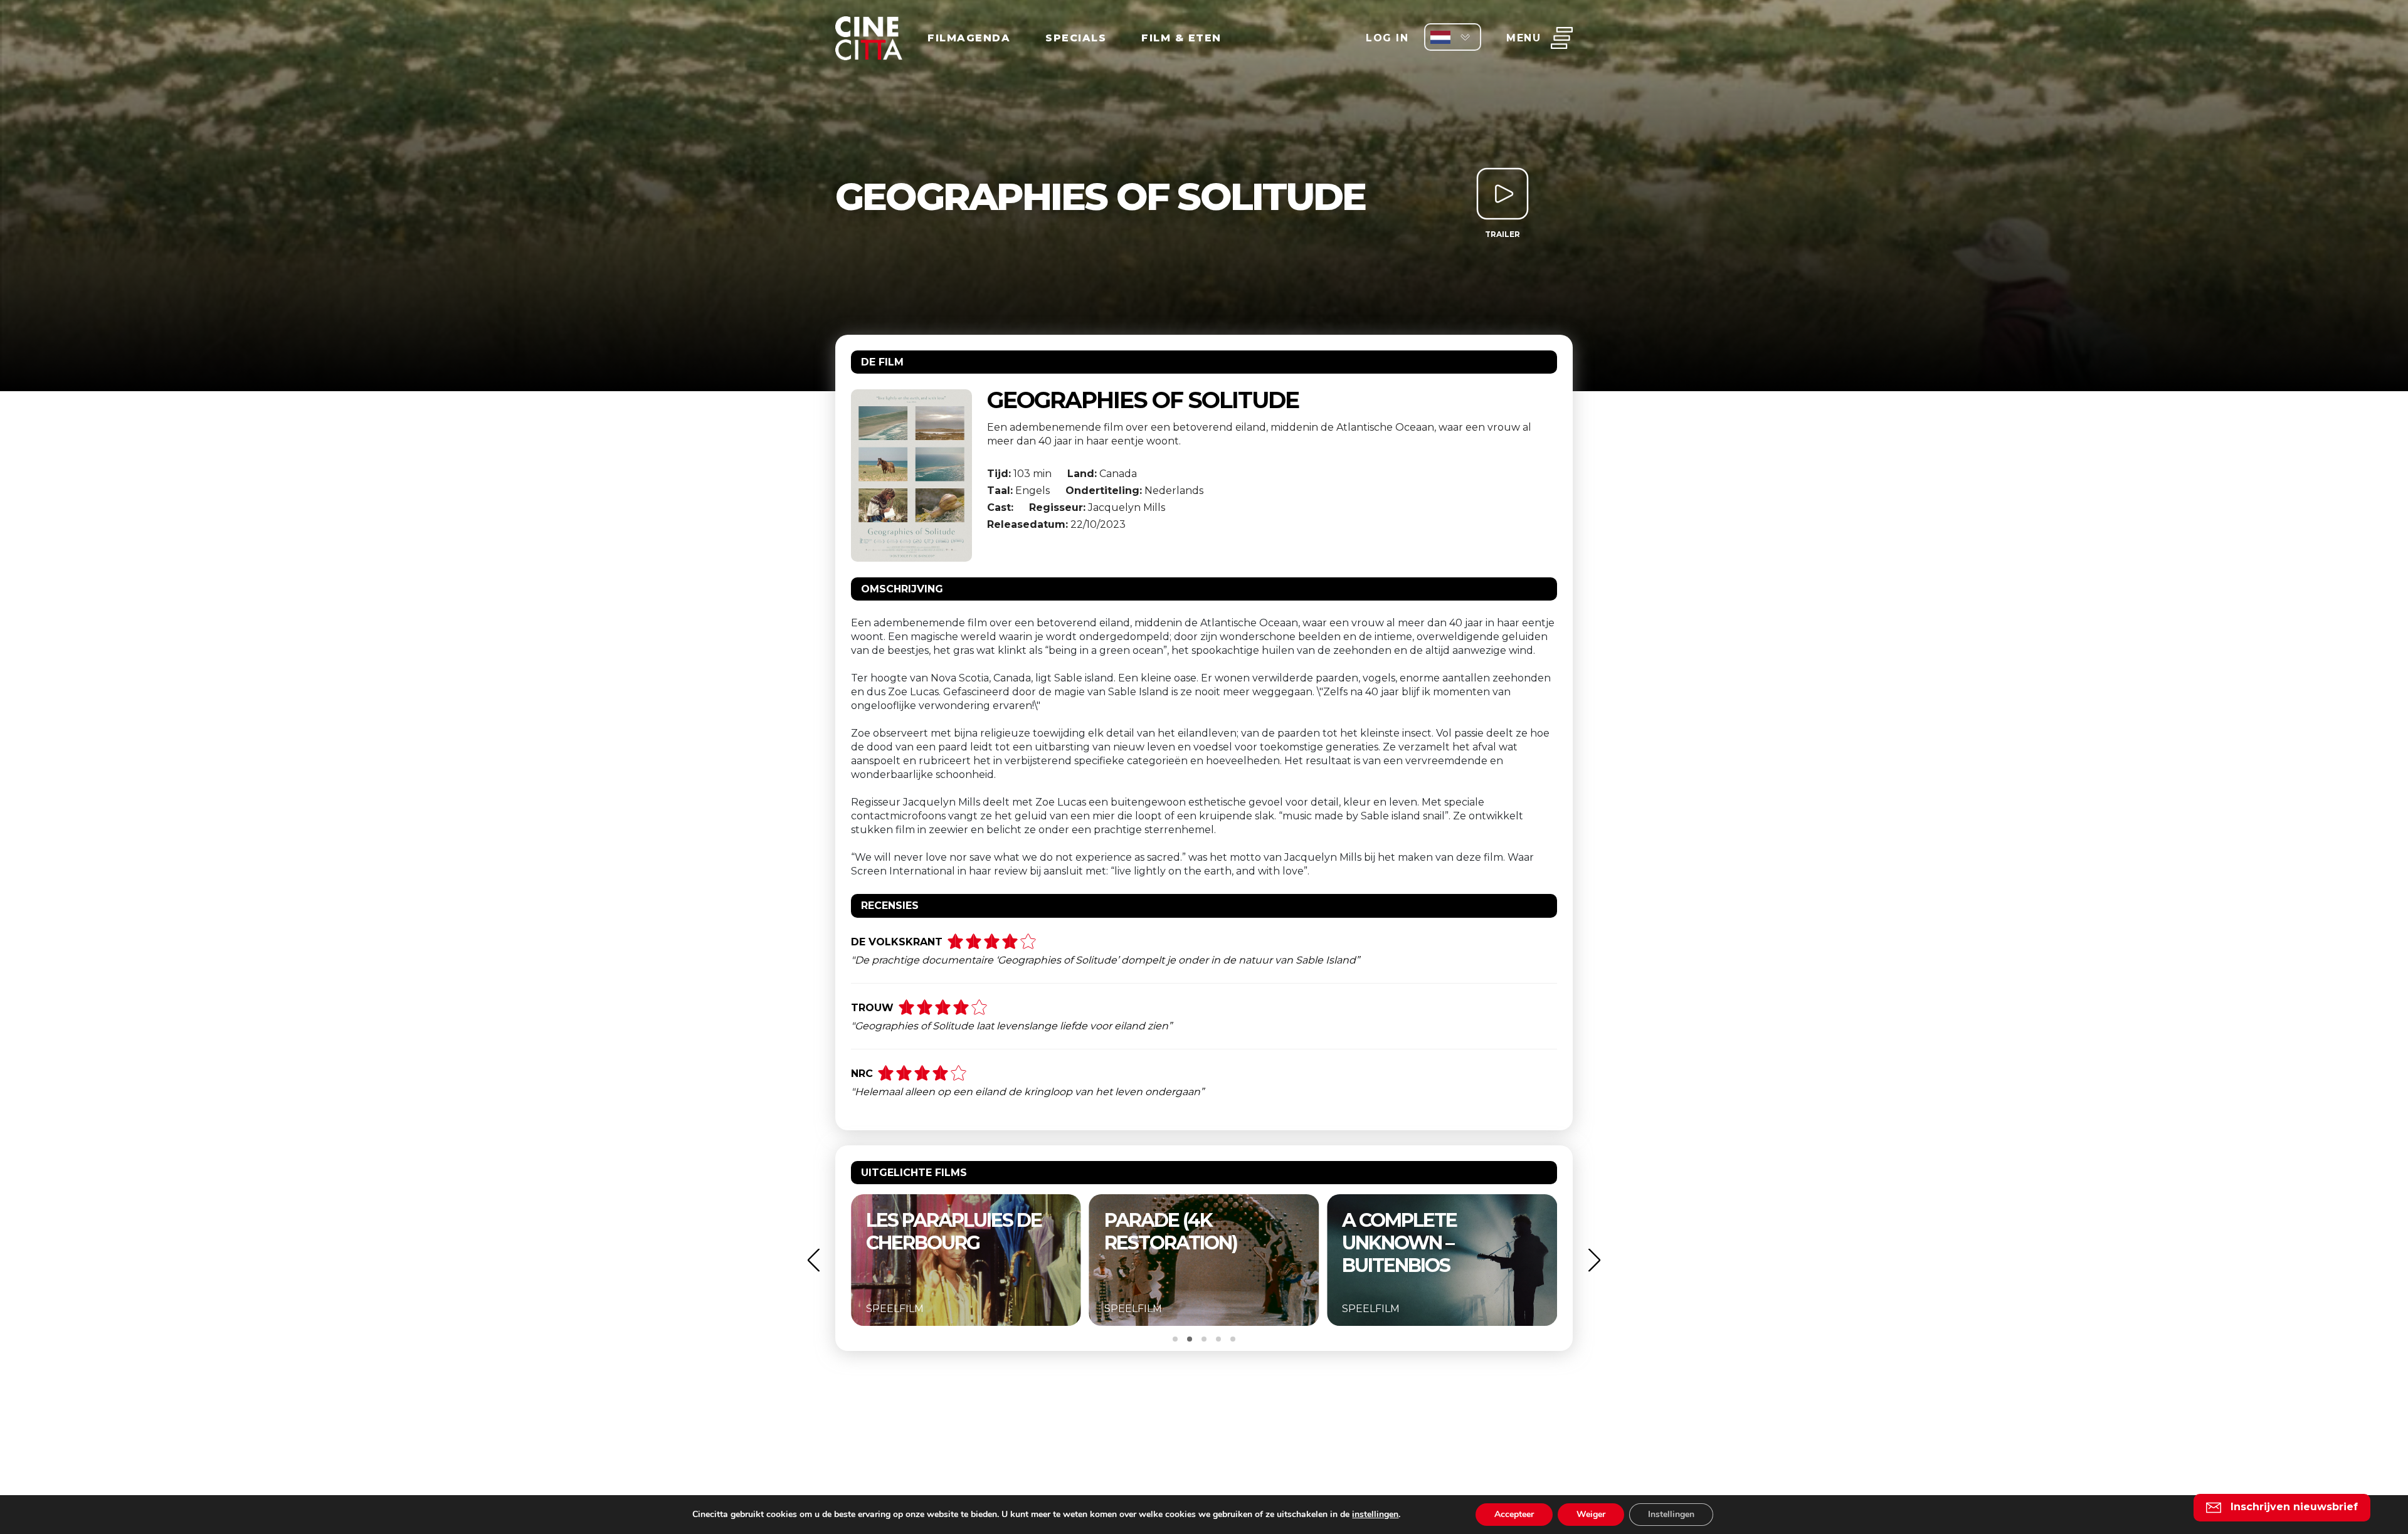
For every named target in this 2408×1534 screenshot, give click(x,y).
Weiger (1591, 1514)
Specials (1076, 38)
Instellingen (1671, 1514)
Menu (1523, 38)
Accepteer (1514, 1514)
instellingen (1375, 1515)
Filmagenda (969, 38)
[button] (813, 1260)
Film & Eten (1181, 38)
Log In (1387, 38)
